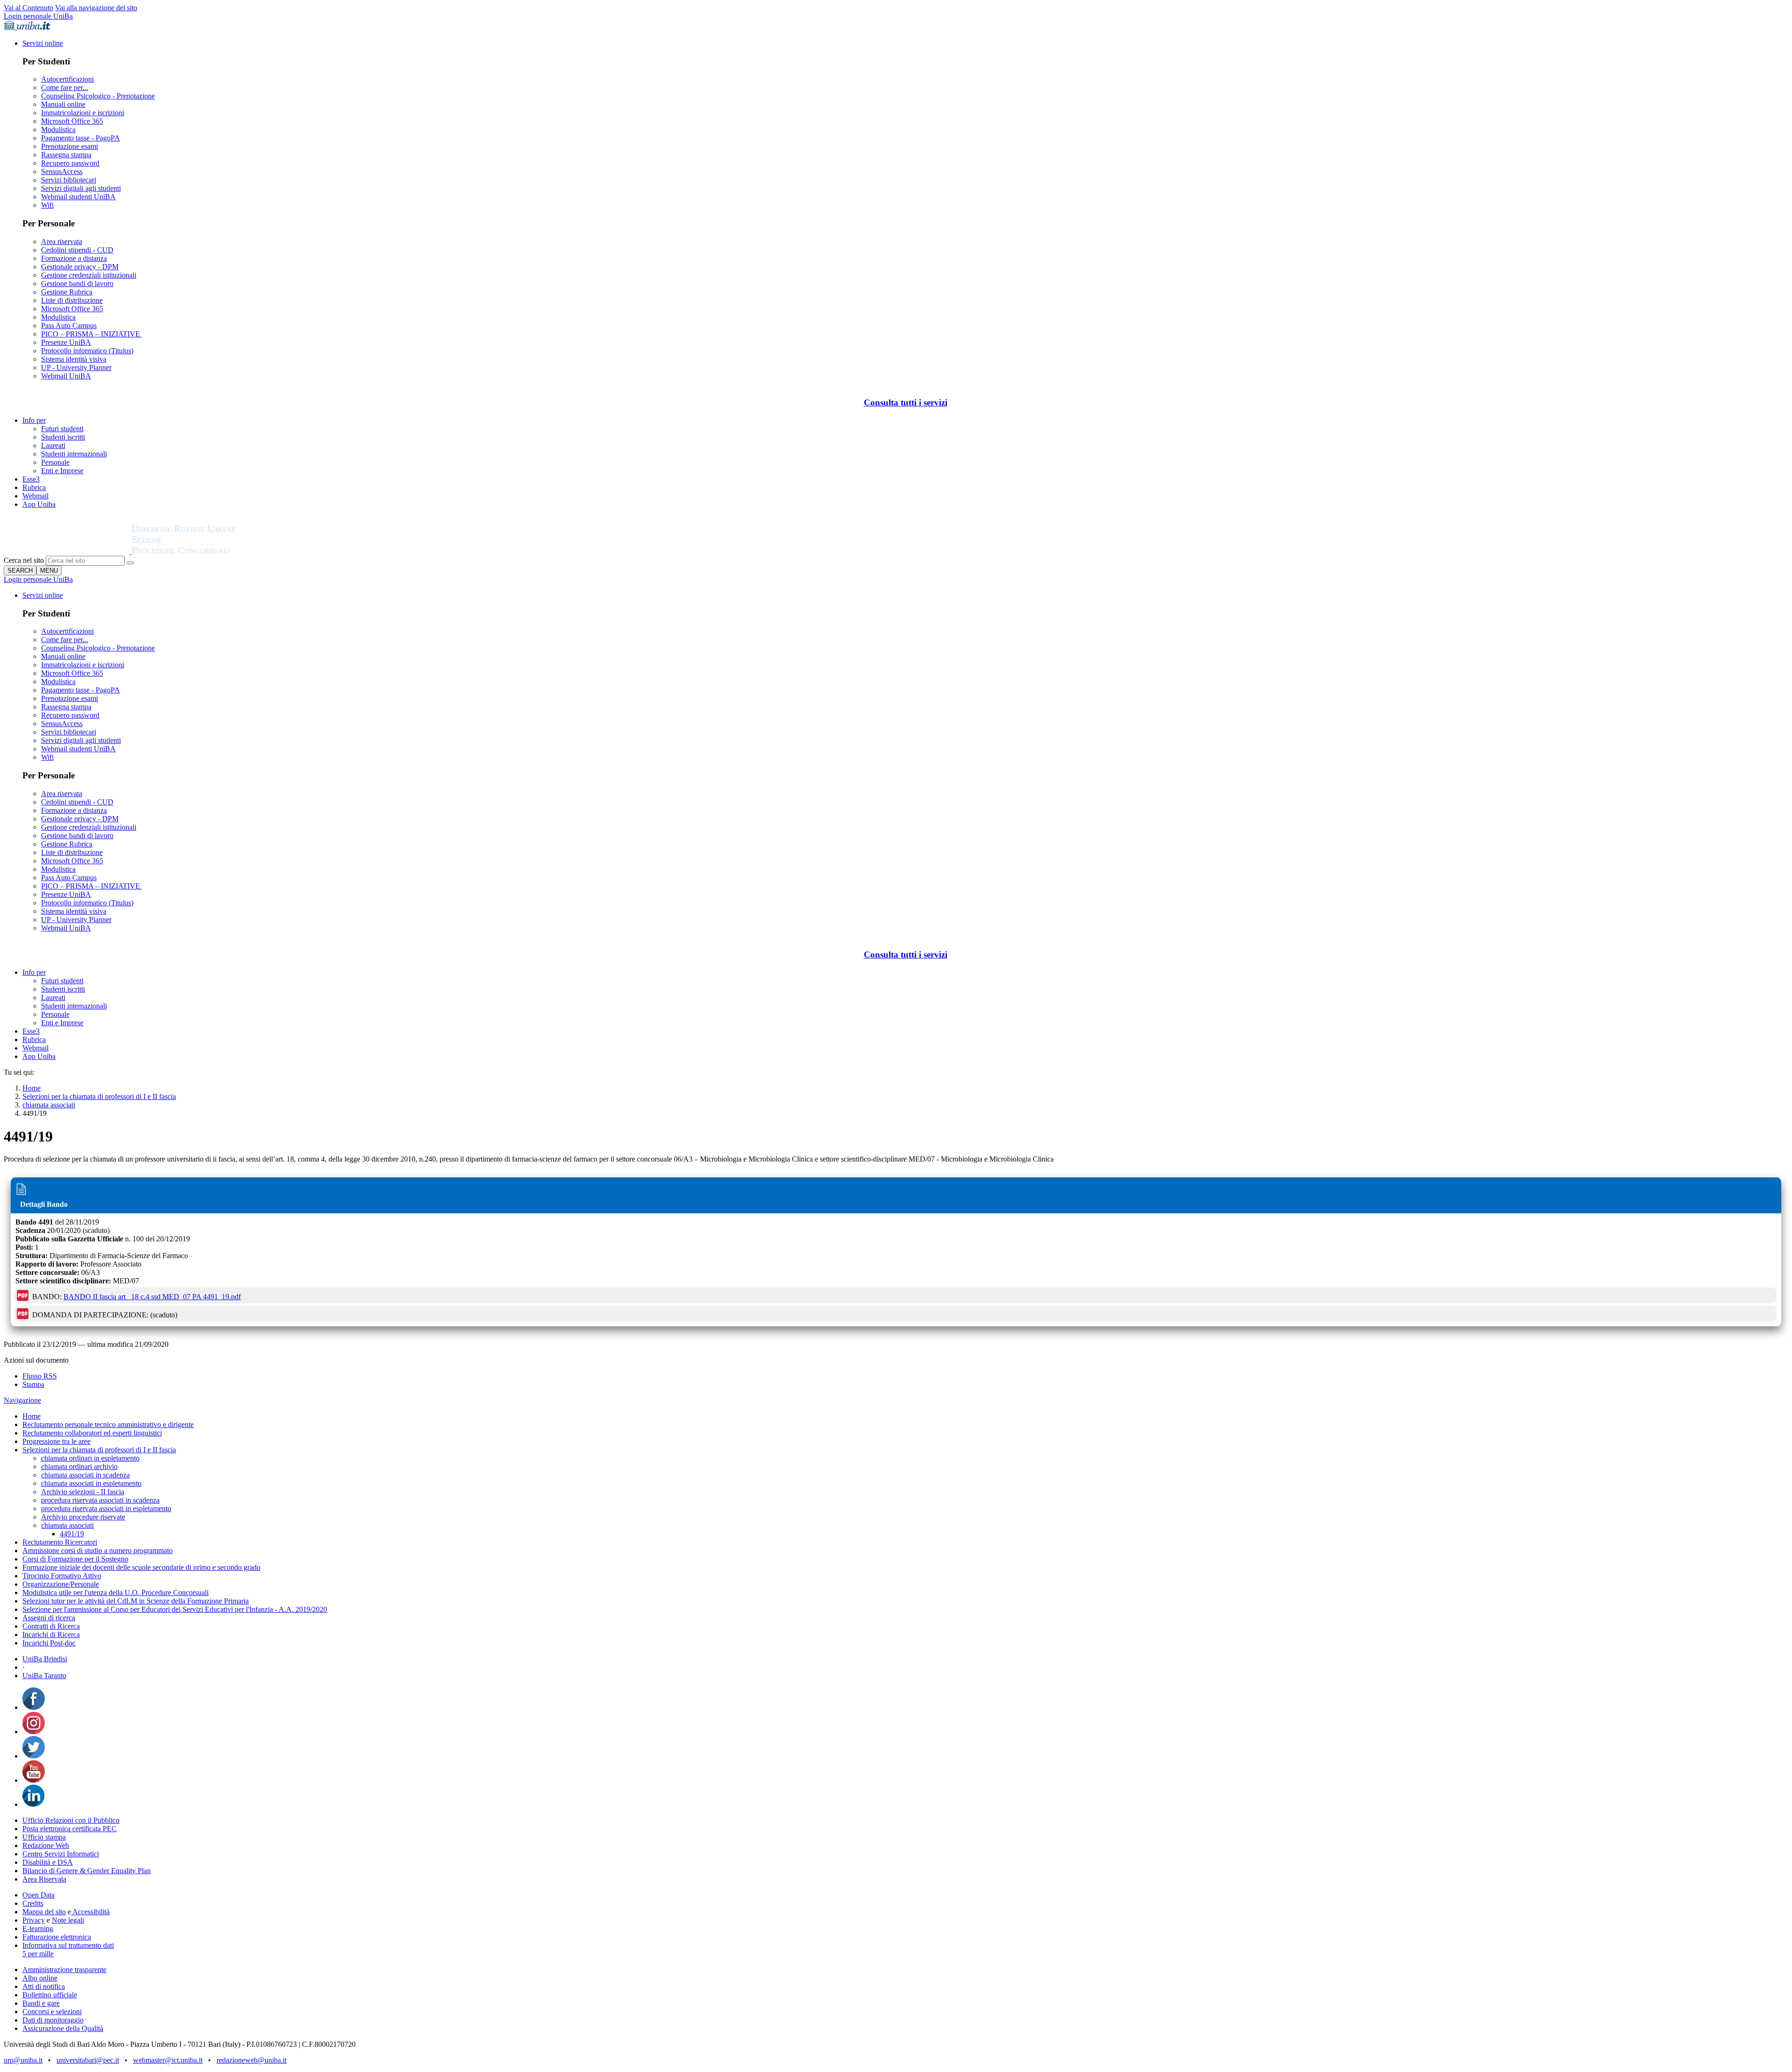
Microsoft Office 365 (72, 121)
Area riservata (62, 241)
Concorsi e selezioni (52, 2012)
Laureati (53, 445)
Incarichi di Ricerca (51, 1634)
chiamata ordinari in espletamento (90, 1458)
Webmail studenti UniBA (78, 197)
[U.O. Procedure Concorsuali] (68, 551)
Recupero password (70, 163)
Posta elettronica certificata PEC (70, 1829)
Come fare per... (65, 87)
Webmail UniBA (66, 376)
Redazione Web (46, 1845)
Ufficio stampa (44, 1837)
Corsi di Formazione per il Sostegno (75, 1559)
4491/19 (72, 1534)
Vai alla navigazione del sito (96, 8)
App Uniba (39, 504)
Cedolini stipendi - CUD (77, 250)
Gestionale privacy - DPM (80, 267)
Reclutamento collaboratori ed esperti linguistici (92, 1433)
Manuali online (63, 104)
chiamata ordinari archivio (79, 1466)
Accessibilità (90, 1912)
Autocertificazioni (67, 79)
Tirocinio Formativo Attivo (62, 1576)
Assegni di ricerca (49, 1618)
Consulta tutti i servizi (906, 402)
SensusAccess (62, 171)
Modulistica (58, 129)
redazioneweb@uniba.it (252, 2060)
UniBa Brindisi (45, 1659)
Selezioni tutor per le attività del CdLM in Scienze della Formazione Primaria (136, 1601)
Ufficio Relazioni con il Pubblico (71, 1820)
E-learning (38, 1928)
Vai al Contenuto (28, 8)
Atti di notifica (44, 1986)
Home (31, 1088)
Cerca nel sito (24, 560)
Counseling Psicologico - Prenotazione (98, 96)
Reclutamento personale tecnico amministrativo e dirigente (108, 1424)
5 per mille (38, 1954)
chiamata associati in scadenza (85, 1475)
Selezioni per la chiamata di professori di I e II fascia (99, 1096)
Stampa (33, 1384)
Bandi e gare (41, 2003)
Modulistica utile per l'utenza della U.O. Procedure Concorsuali (115, 1592)
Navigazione (22, 1400)
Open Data (38, 1895)
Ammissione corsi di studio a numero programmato (98, 1550)
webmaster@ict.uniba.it (168, 2060)
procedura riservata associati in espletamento (106, 1508)
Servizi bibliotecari (69, 180)
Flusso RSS (40, 1376)
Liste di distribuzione (72, 300)
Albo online (40, 1978)
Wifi (47, 205)
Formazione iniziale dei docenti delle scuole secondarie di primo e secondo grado (141, 1567)
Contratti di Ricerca (51, 1626)
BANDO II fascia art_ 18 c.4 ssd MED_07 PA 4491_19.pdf (152, 1297)
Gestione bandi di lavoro (77, 283)
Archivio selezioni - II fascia (83, 1492)
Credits (33, 1903)
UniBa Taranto (44, 1676)
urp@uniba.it (23, 2060)
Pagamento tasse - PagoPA (80, 138)
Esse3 (31, 479)
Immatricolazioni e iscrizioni (83, 113)
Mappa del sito (44, 1912)
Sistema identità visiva (74, 359)
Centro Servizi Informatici (61, 1854)
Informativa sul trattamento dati (68, 1945)
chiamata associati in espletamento (91, 1483)
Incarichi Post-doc (49, 1643)
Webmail (35, 496)
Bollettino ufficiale (50, 1995)
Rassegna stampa (66, 155)
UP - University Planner (76, 367)
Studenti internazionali (74, 454)
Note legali (68, 1920)
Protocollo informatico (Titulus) (87, 351)
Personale (55, 462)
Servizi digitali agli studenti (81, 188)
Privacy (34, 1920)
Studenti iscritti (63, 437)
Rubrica (34, 487)
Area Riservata (44, 1879)
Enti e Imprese (62, 471)
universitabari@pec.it (88, 2060)
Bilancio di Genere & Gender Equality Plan (87, 1871)
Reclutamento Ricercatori (60, 1542)
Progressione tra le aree (56, 1441)
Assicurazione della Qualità (63, 2028)
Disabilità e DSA (48, 1862)
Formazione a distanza (74, 258)
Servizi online (43, 43)
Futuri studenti (62, 429)
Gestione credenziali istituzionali (89, 275)
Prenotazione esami (70, 146)
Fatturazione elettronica (57, 1937)
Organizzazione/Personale (61, 1584)
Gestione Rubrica (67, 292)
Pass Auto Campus (69, 325)
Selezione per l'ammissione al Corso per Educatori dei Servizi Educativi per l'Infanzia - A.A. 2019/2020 (175, 1609)
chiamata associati (49, 1105)
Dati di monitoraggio (53, 2020)
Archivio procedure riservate (83, 1517)
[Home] (206, 551)
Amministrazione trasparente (64, 1970)
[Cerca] (130, 563)
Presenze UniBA (66, 342)
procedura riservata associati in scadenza (100, 1500)
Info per (34, 420)
